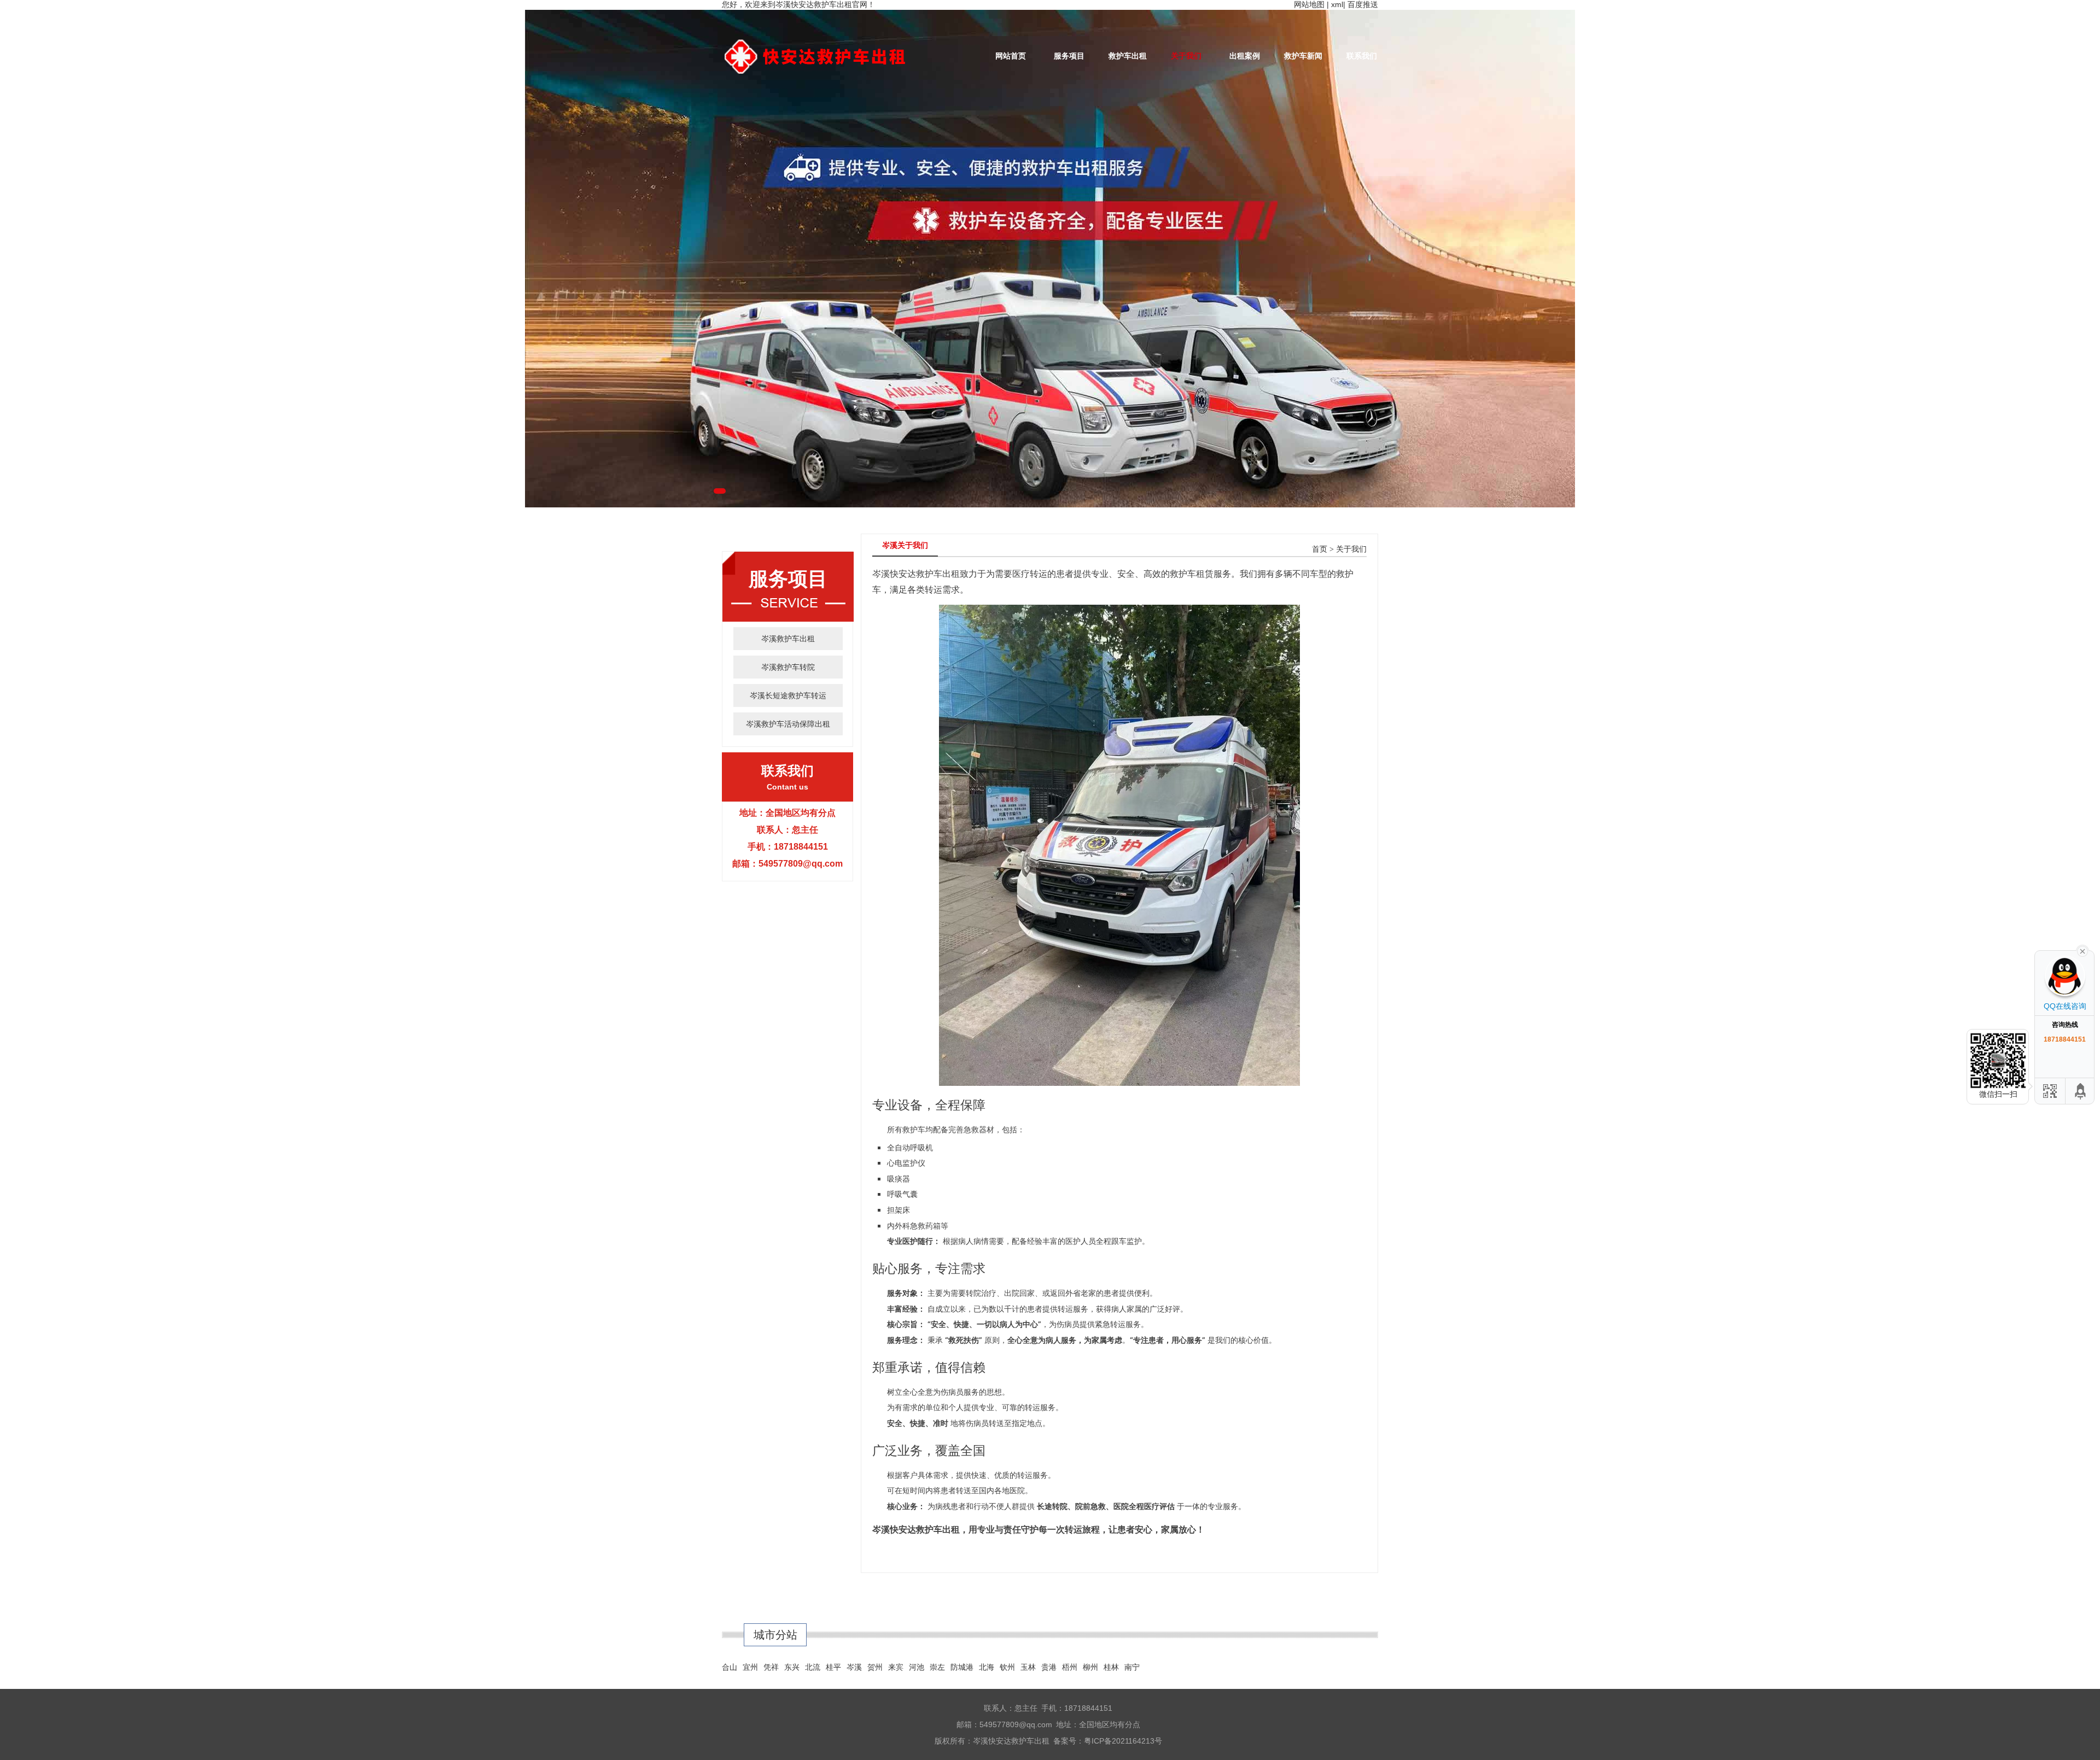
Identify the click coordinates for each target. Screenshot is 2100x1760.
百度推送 (1363, 4)
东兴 (792, 1667)
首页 (1320, 549)
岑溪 (854, 1667)
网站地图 (1309, 4)
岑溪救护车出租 (788, 639)
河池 (917, 1667)
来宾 (896, 1667)
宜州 (750, 1667)
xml (1337, 4)
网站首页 (1011, 56)
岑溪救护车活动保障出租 (788, 724)
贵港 (1049, 1667)
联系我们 (1362, 56)
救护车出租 (1128, 56)
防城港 (962, 1667)
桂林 (1111, 1667)
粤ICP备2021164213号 (1123, 1741)
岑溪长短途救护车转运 (788, 695)
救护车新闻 (1303, 56)
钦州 (1007, 1667)
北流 (813, 1667)
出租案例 (1245, 56)
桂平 (833, 1667)
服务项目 (1069, 56)
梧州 (1070, 1667)
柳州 (1090, 1667)
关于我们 (1186, 56)
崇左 (937, 1667)
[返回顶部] (2081, 1091)
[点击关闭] (2082, 950)
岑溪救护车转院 (788, 667)
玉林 (1028, 1667)
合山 (730, 1667)
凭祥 (771, 1667)
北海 (987, 1667)
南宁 (1132, 1667)
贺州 (875, 1667)
